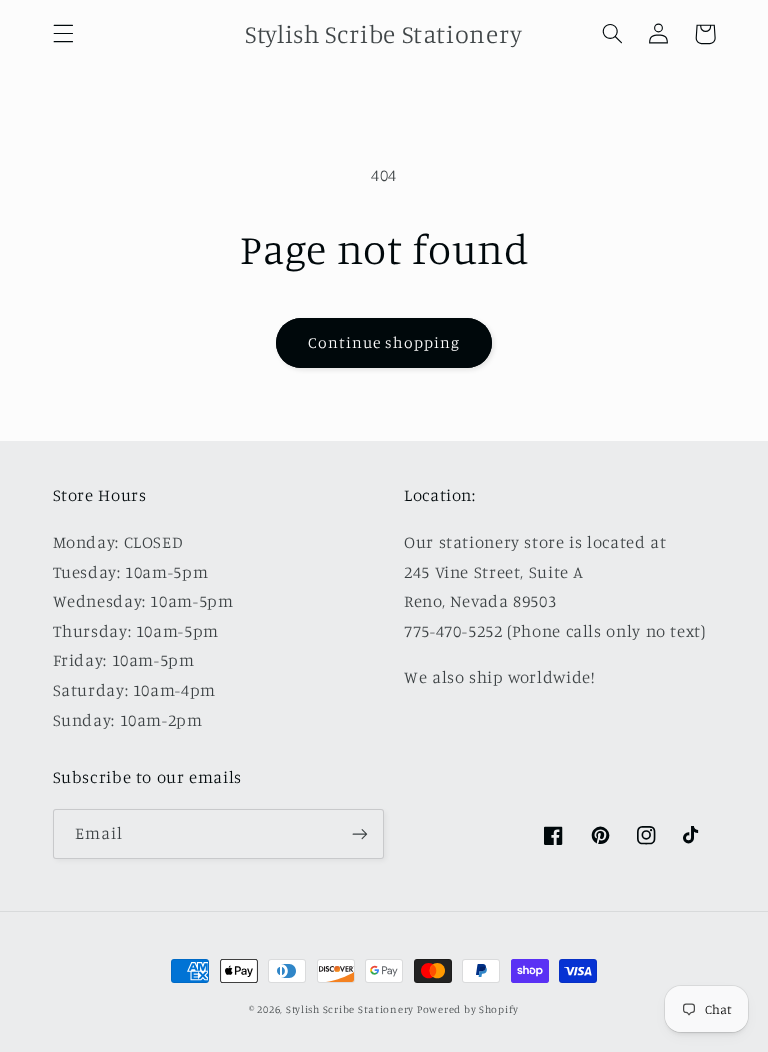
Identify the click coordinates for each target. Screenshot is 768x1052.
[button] (63, 34)
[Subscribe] (360, 833)
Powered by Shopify (468, 1009)
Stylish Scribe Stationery (351, 1009)
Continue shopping (384, 342)
